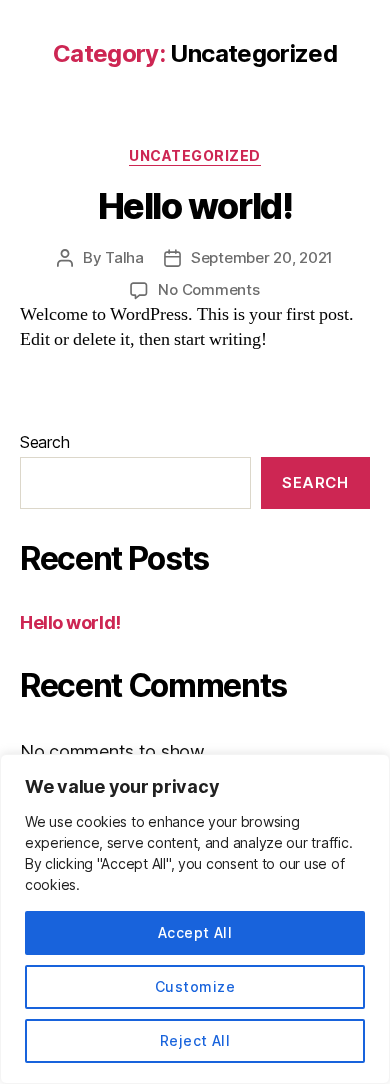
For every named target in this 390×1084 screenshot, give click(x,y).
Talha (124, 257)
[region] (195, 919)
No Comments (208, 289)
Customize (195, 986)
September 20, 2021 (262, 257)
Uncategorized (195, 155)
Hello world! (195, 206)
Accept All (195, 932)
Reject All (195, 1040)
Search (44, 442)
